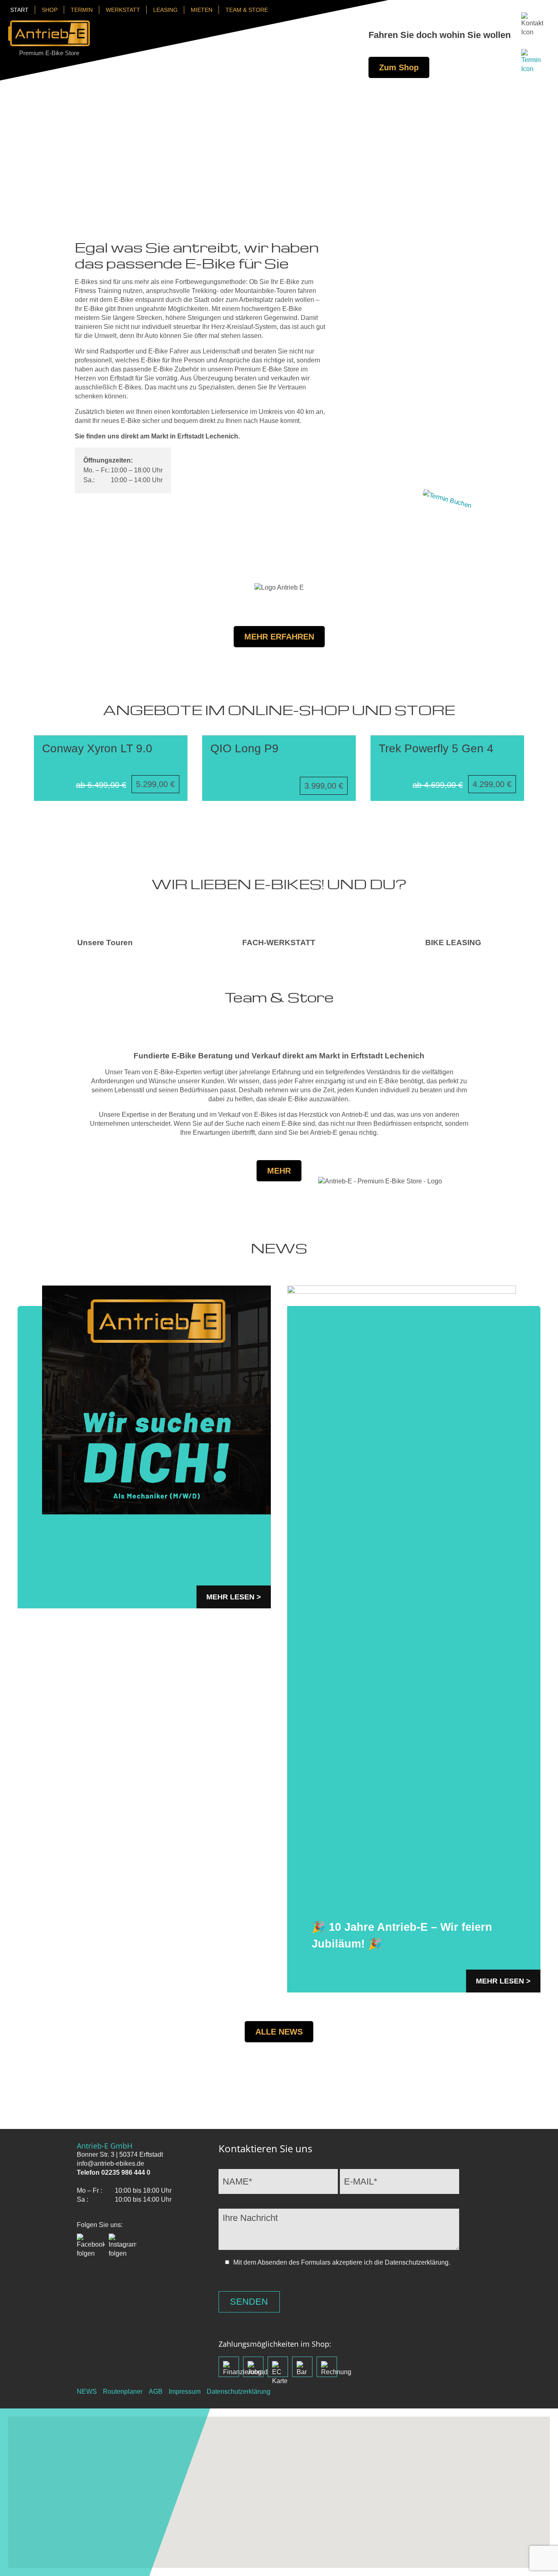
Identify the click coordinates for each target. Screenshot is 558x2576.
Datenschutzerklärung (239, 2392)
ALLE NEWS (279, 2032)
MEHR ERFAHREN (279, 637)
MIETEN (202, 10)
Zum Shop (399, 67)
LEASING (165, 10)
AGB (156, 2392)
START (19, 10)
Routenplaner (123, 2392)
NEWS (87, 2392)
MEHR (279, 1171)
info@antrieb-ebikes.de (110, 2163)
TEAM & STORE (247, 10)
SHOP (50, 10)
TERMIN (82, 10)
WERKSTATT (123, 10)
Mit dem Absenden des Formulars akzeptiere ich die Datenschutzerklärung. (342, 2262)
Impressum (185, 2392)
